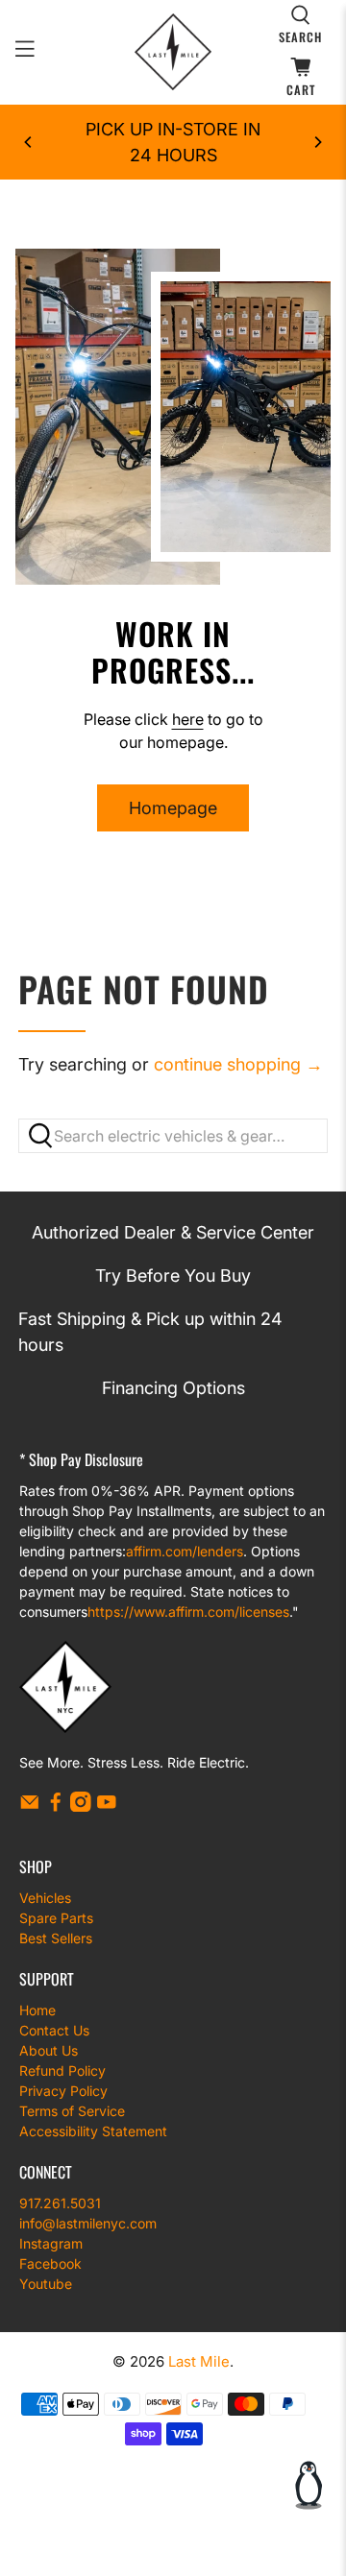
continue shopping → (238, 1064)
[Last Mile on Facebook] (56, 1806)
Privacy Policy (63, 2091)
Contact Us (54, 2030)
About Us (49, 2050)
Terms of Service (72, 2111)
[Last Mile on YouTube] (107, 1806)
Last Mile (199, 2361)
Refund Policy (62, 2070)
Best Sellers (56, 1938)
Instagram (51, 2243)
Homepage (173, 808)
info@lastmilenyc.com (88, 2223)
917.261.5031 (60, 2203)
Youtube (46, 2284)
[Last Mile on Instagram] (81, 1806)
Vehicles (45, 1898)
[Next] (317, 142)
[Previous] (29, 142)
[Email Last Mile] (30, 1806)
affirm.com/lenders (185, 1551)
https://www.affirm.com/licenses (188, 1612)
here (188, 719)
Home (37, 2010)
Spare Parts (56, 1918)
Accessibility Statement (93, 2131)
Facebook (50, 2263)
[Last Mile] (173, 52)
